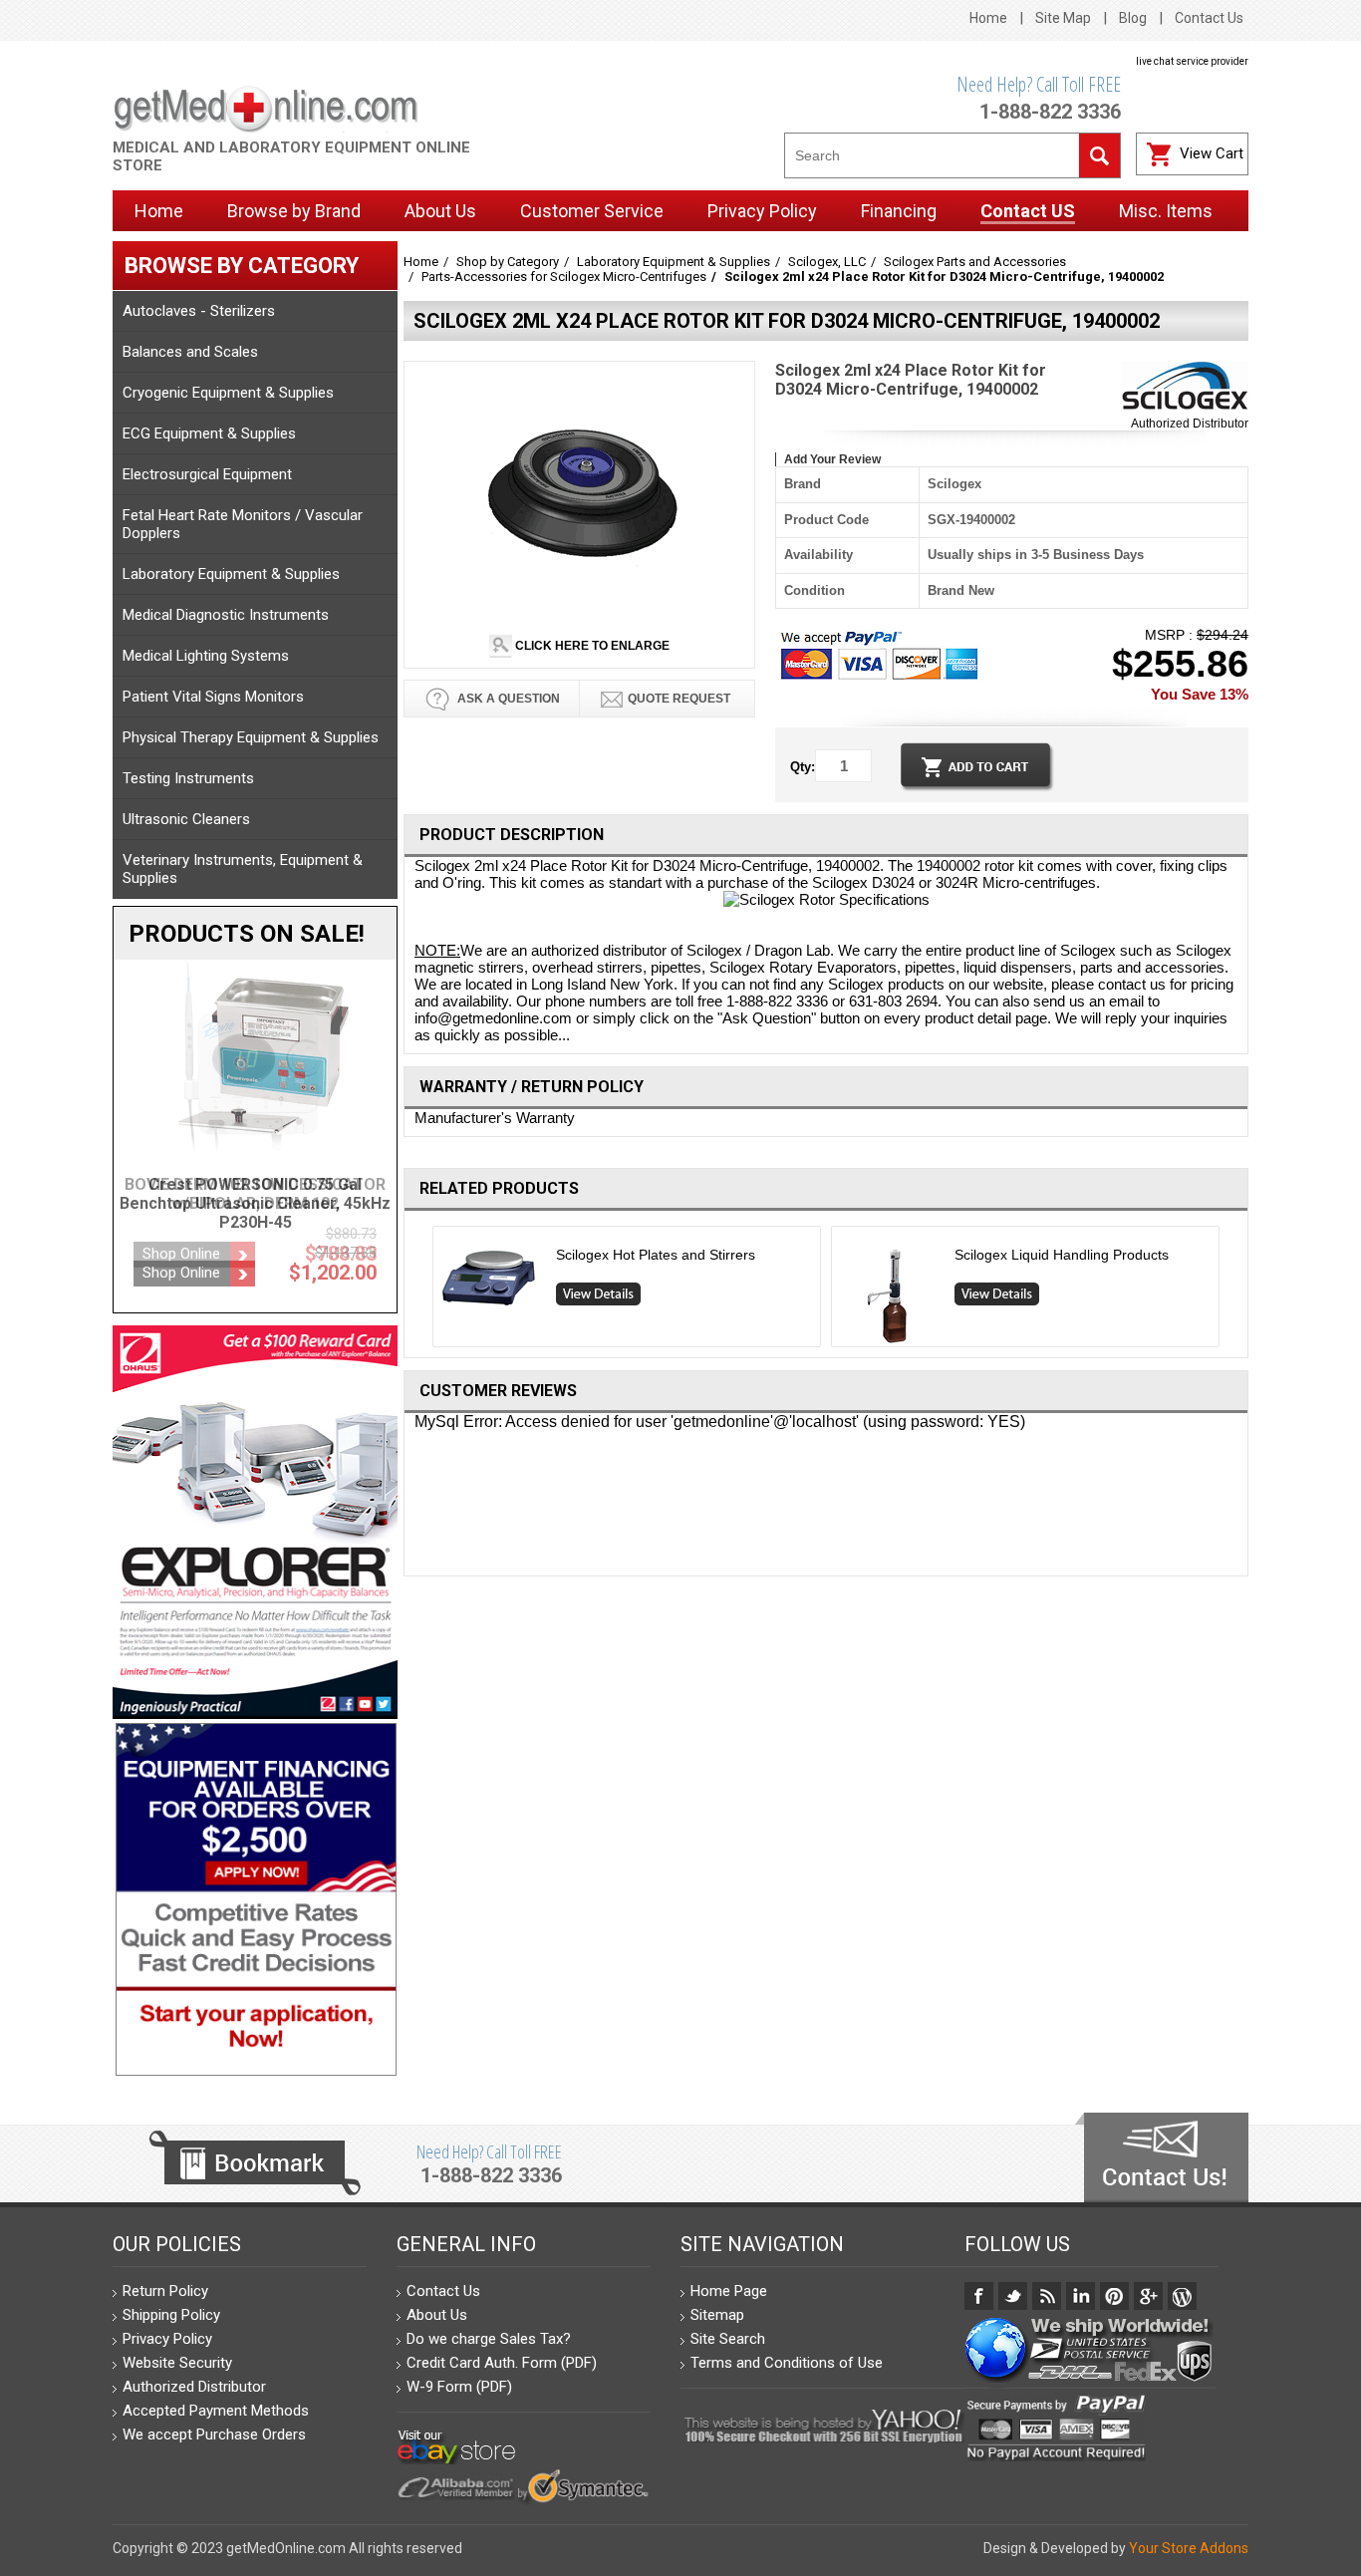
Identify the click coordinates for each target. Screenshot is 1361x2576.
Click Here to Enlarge (591, 646)
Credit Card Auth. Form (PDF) (502, 2363)
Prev (425, 1291)
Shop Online (181, 1254)
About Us (437, 2315)
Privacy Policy (167, 2339)
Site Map (1063, 18)
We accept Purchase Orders (214, 2434)
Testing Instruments (188, 778)
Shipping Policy (171, 2315)
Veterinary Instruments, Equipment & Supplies (243, 869)
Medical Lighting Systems (206, 656)
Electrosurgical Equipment (207, 474)
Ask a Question (507, 699)
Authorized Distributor (1190, 424)
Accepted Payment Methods (216, 2411)
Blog (1133, 18)
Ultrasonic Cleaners (186, 819)
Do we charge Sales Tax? (489, 2339)
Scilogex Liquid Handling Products (1062, 1255)
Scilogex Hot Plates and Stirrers (656, 1255)
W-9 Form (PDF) (459, 2387)
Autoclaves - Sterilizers (199, 311)
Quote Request (679, 699)
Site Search (728, 2339)
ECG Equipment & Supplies (209, 433)
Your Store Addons (1189, 2548)
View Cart (1212, 153)
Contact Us (1209, 18)
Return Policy (165, 2291)
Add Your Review (832, 459)
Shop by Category (508, 262)
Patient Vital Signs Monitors (213, 697)
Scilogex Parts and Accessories (975, 262)
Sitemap (717, 2315)
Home (988, 18)
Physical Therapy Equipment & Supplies (251, 737)
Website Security (177, 2363)
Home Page (729, 2291)
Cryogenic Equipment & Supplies (228, 393)
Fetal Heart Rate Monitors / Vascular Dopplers (243, 524)
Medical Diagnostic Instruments (226, 615)
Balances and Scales (190, 352)
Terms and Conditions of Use (787, 2363)
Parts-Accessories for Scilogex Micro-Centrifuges (564, 277)
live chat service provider (1192, 61)
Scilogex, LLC (827, 262)
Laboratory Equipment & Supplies (231, 574)
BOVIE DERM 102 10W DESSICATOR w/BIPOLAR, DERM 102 (255, 1194)
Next (1228, 1291)
